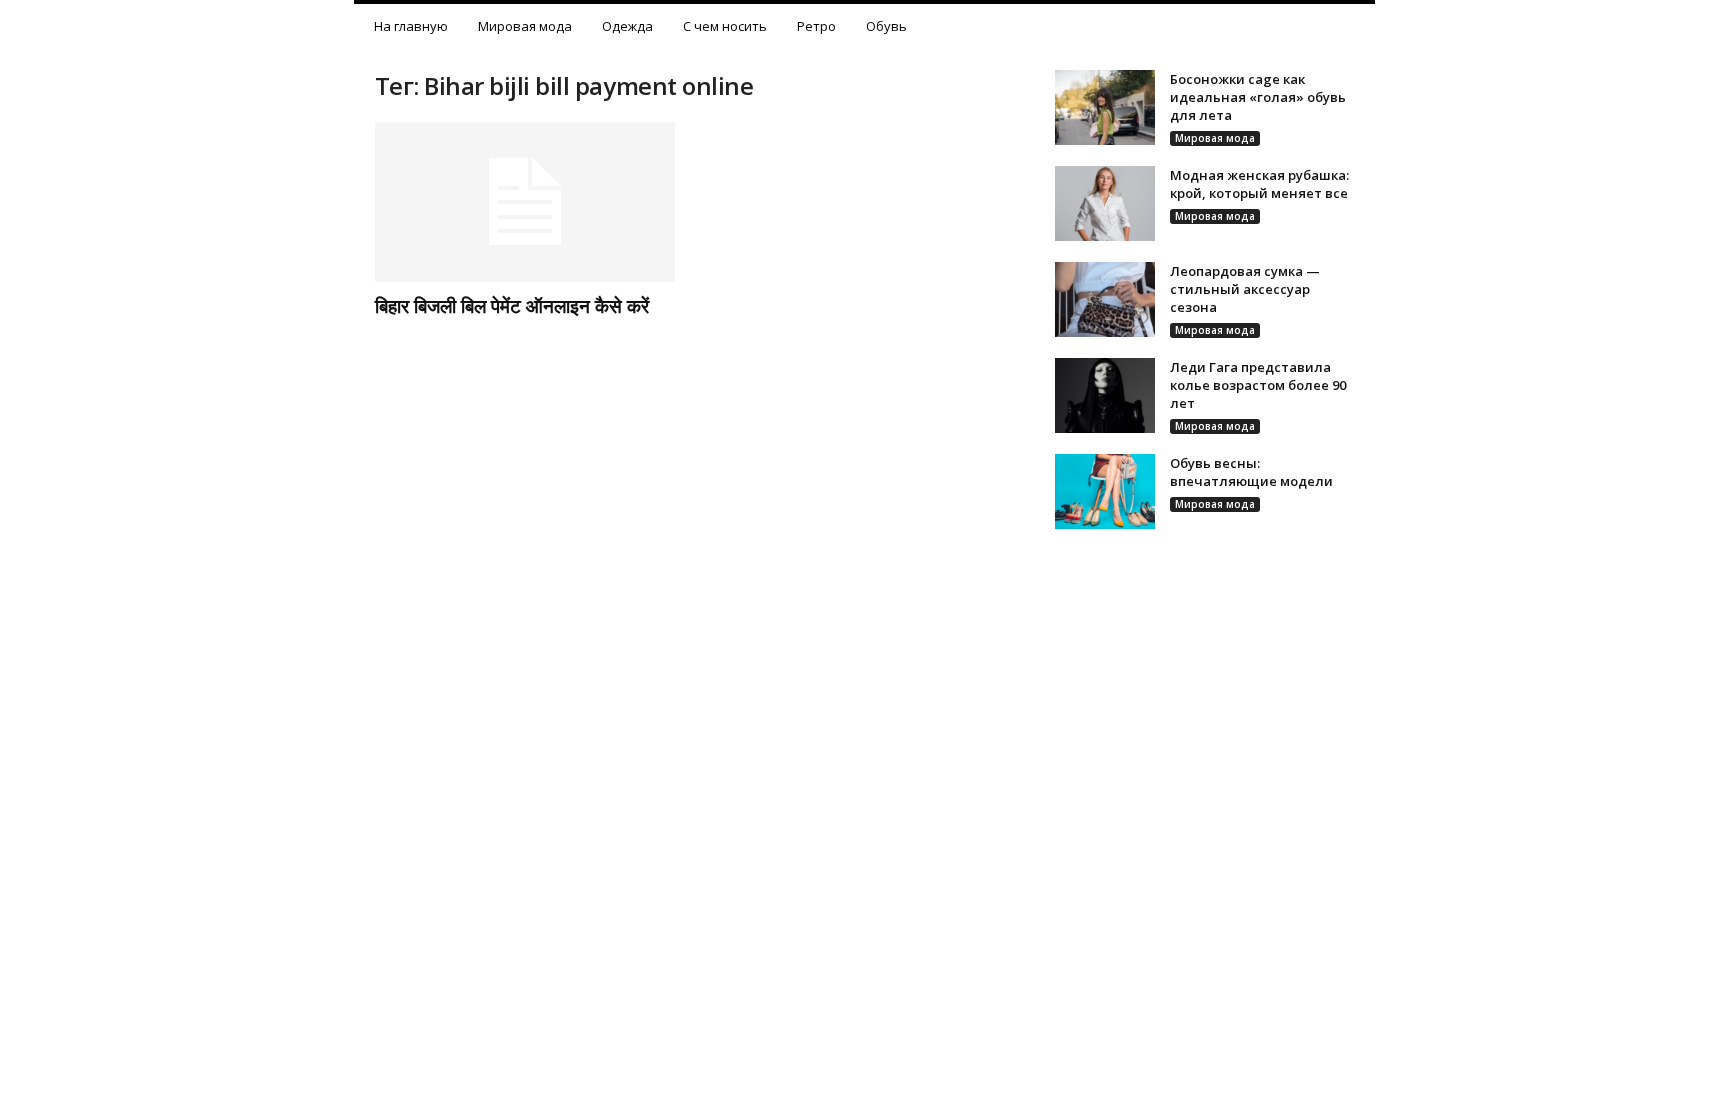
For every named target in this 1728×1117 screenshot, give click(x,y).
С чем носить (725, 26)
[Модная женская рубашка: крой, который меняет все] (1105, 203)
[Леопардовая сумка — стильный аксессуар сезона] (1105, 299)
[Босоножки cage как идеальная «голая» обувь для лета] (1105, 107)
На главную (411, 26)
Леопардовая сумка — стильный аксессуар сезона (1245, 289)
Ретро (816, 26)
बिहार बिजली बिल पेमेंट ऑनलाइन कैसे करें (512, 306)
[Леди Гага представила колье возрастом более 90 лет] (1105, 395)
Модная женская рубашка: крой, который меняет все (1259, 184)
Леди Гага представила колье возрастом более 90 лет (1258, 385)
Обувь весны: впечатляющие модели (1251, 472)
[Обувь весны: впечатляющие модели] (1105, 491)
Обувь (886, 26)
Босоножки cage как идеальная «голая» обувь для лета (1258, 97)
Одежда (627, 26)
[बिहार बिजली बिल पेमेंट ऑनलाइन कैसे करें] (525, 202)
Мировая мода (525, 26)
